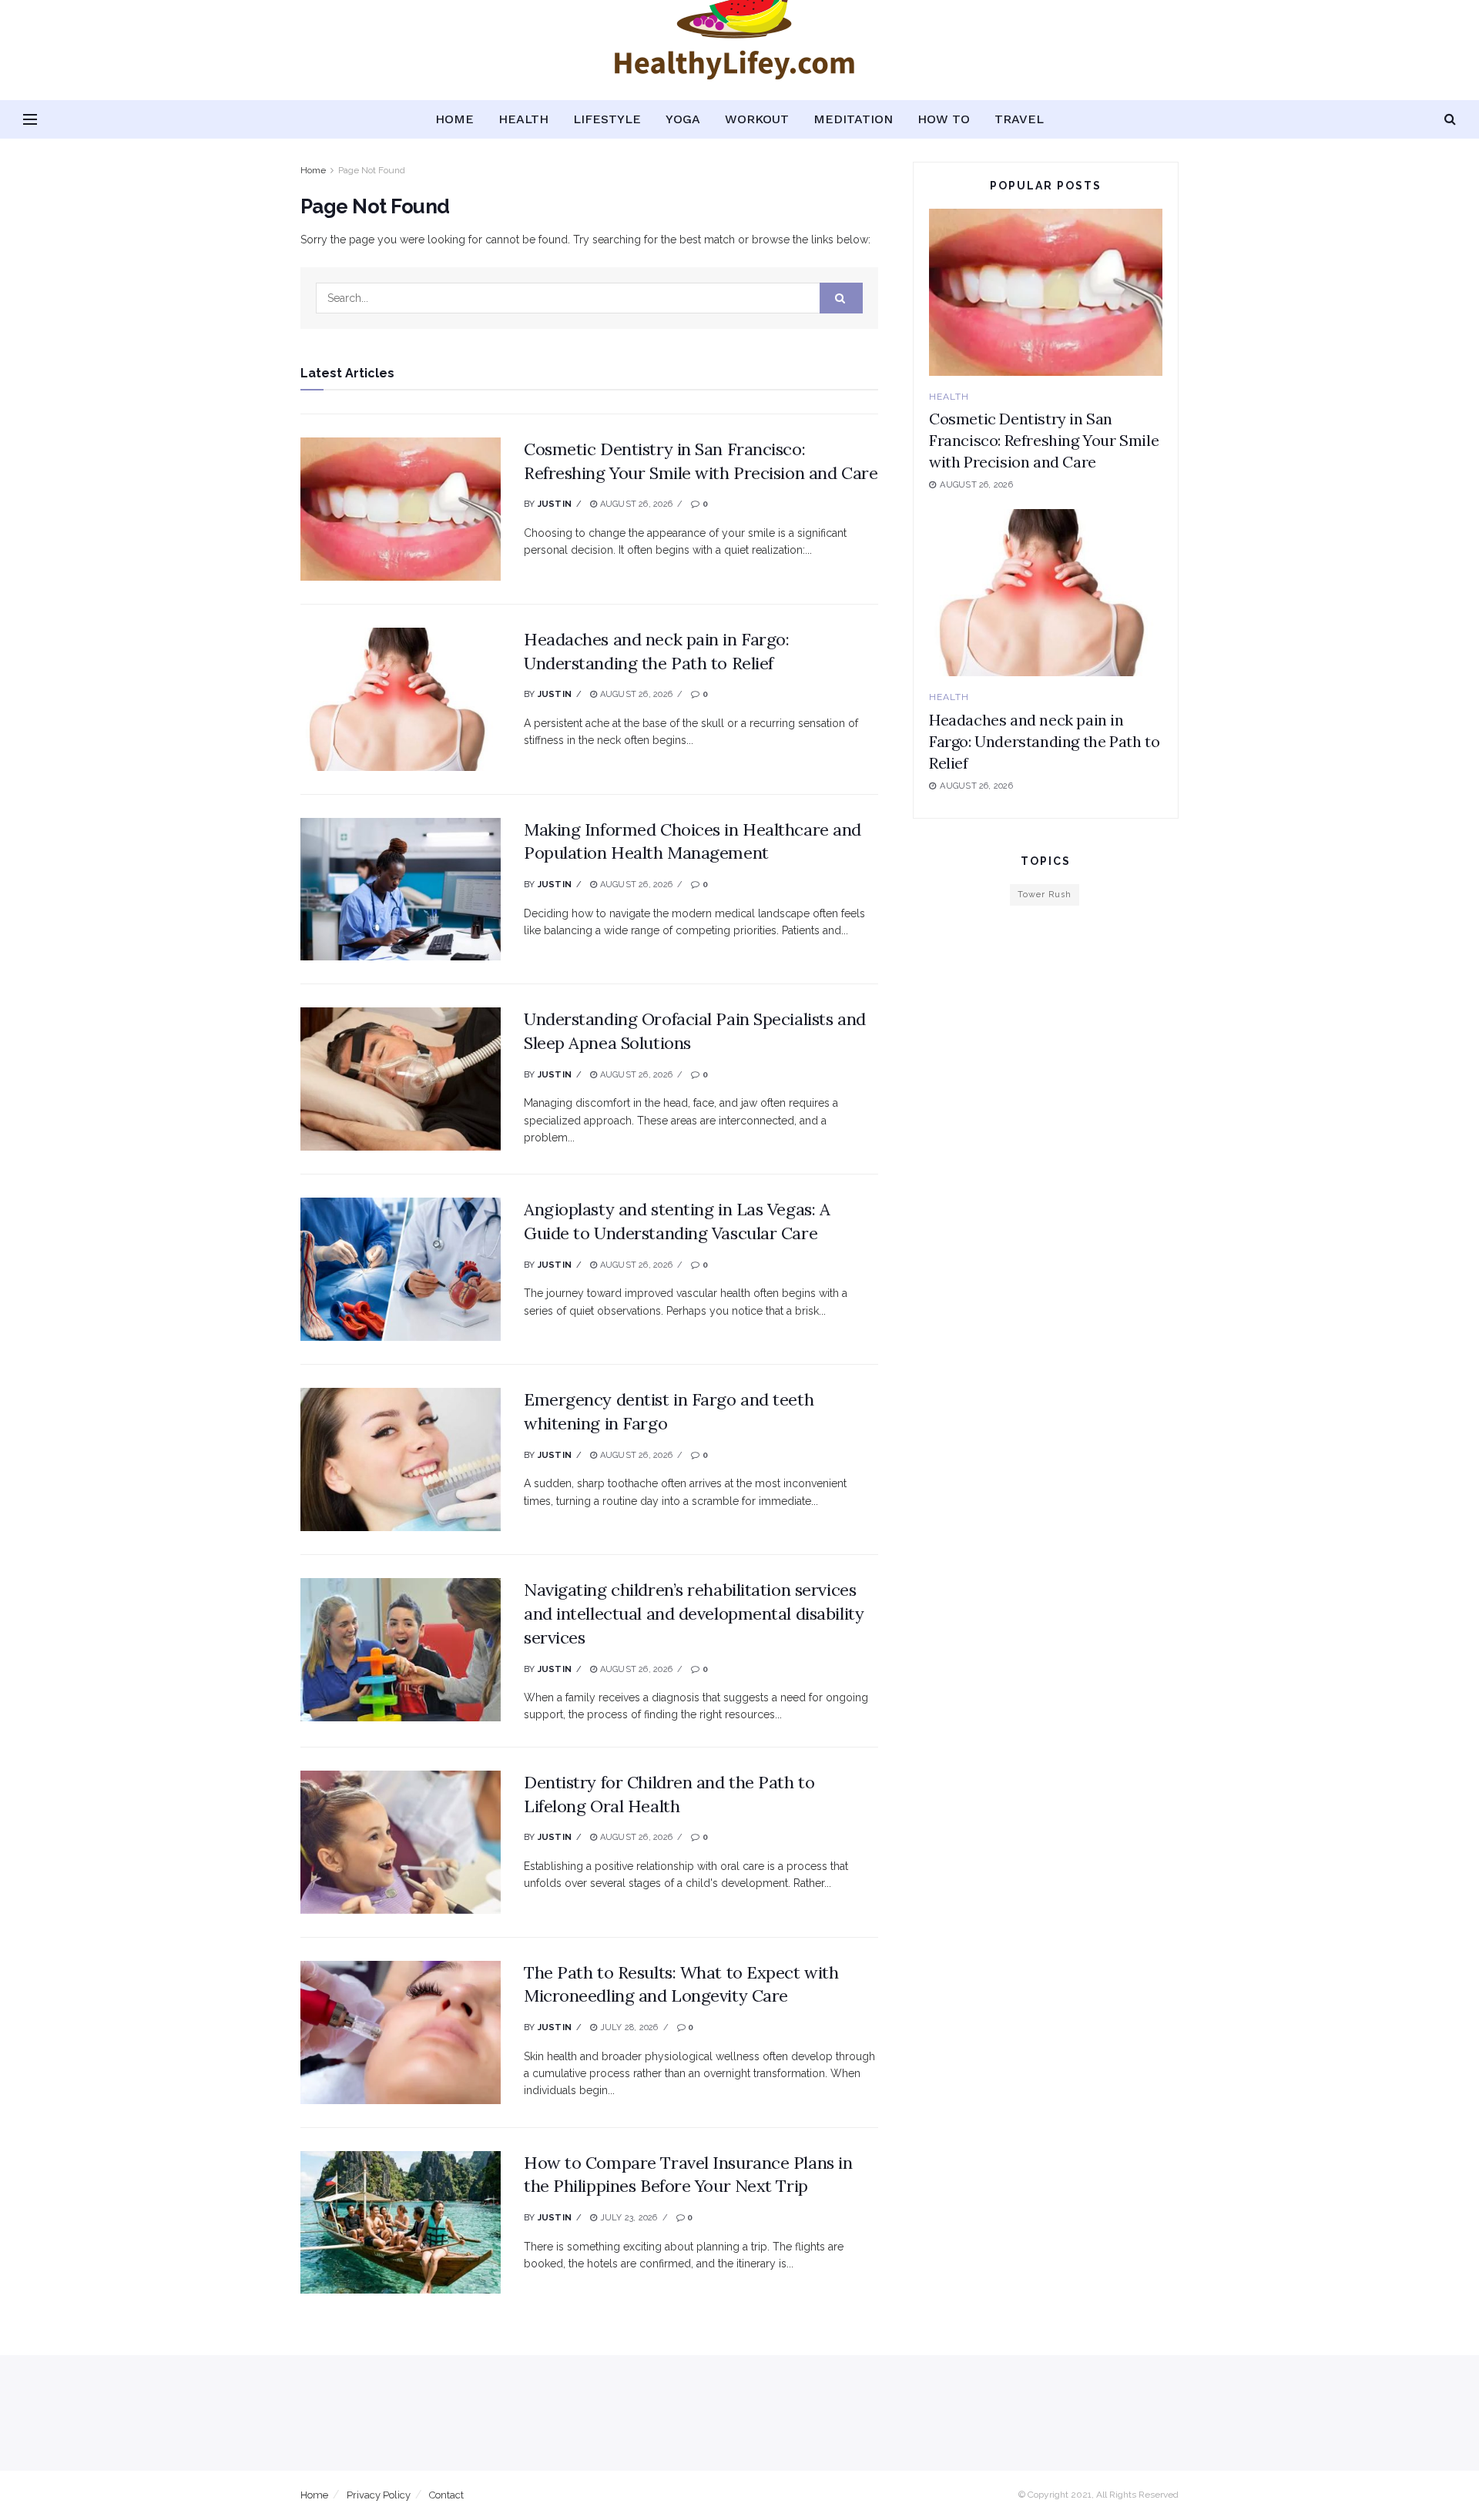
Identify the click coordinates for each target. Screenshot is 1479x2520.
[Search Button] (841, 298)
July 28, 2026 (627, 2027)
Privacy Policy (379, 2495)
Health (523, 119)
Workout (757, 119)
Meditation (853, 119)
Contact (446, 2495)
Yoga (683, 119)
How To (944, 119)
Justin (555, 504)
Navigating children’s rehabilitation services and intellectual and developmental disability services (694, 1614)
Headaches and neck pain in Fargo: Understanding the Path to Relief (1044, 741)
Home (454, 119)
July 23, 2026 (627, 2218)
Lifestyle (607, 119)
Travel (1019, 119)
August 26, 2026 (635, 504)
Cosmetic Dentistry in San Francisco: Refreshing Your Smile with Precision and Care (1044, 440)
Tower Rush (1045, 895)
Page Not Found (372, 170)
